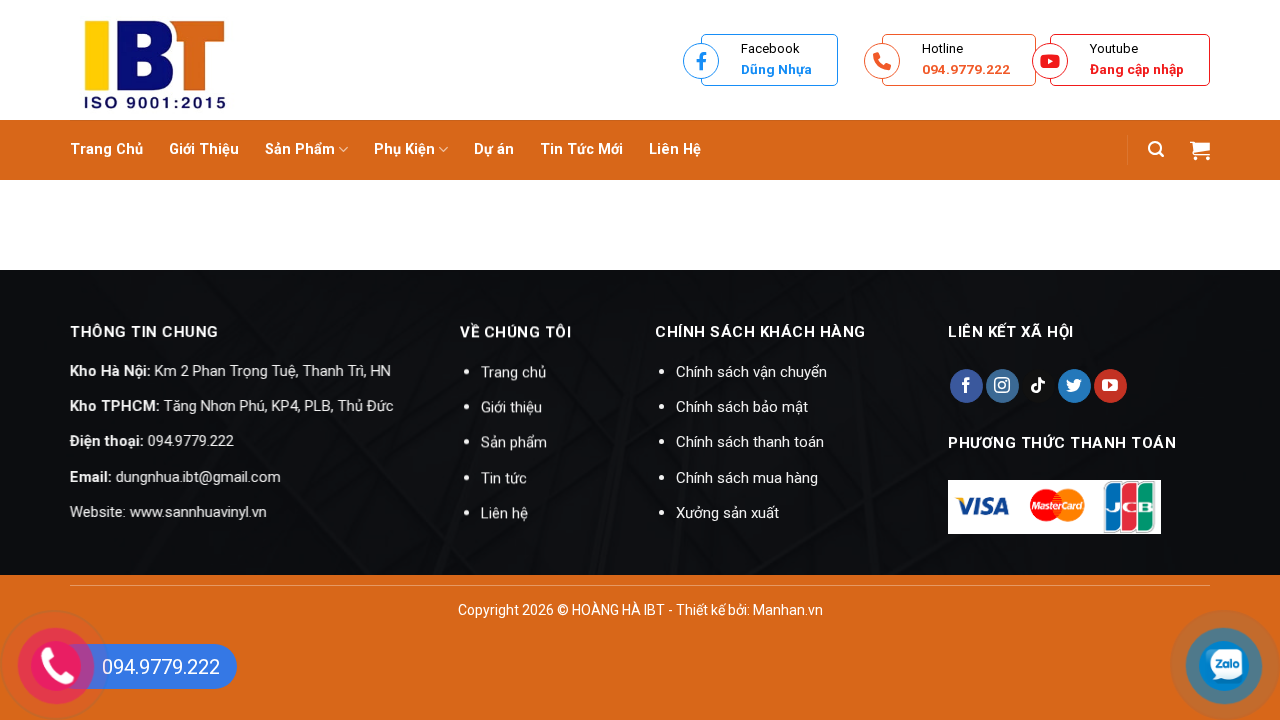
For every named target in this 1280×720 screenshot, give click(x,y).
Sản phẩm (514, 442)
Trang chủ (513, 372)
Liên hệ (504, 513)
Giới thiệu (511, 407)
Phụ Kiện (404, 149)
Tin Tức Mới (581, 149)
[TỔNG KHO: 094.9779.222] (335, 60)
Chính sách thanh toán (750, 442)
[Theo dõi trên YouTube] (1110, 386)
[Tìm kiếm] (1156, 149)
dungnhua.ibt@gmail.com (198, 477)
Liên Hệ (675, 149)
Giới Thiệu (204, 149)
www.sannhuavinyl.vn (198, 512)
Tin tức (504, 478)
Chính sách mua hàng (747, 478)
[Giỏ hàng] (1200, 150)
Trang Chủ (106, 149)
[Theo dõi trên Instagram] (1001, 386)
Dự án (494, 149)
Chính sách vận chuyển (751, 372)
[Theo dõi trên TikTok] (1037, 386)
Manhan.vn (788, 610)
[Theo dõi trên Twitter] (1073, 386)
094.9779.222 (191, 441)
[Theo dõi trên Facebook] (965, 386)
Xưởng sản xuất (727, 513)
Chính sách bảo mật (742, 407)
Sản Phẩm (300, 149)
